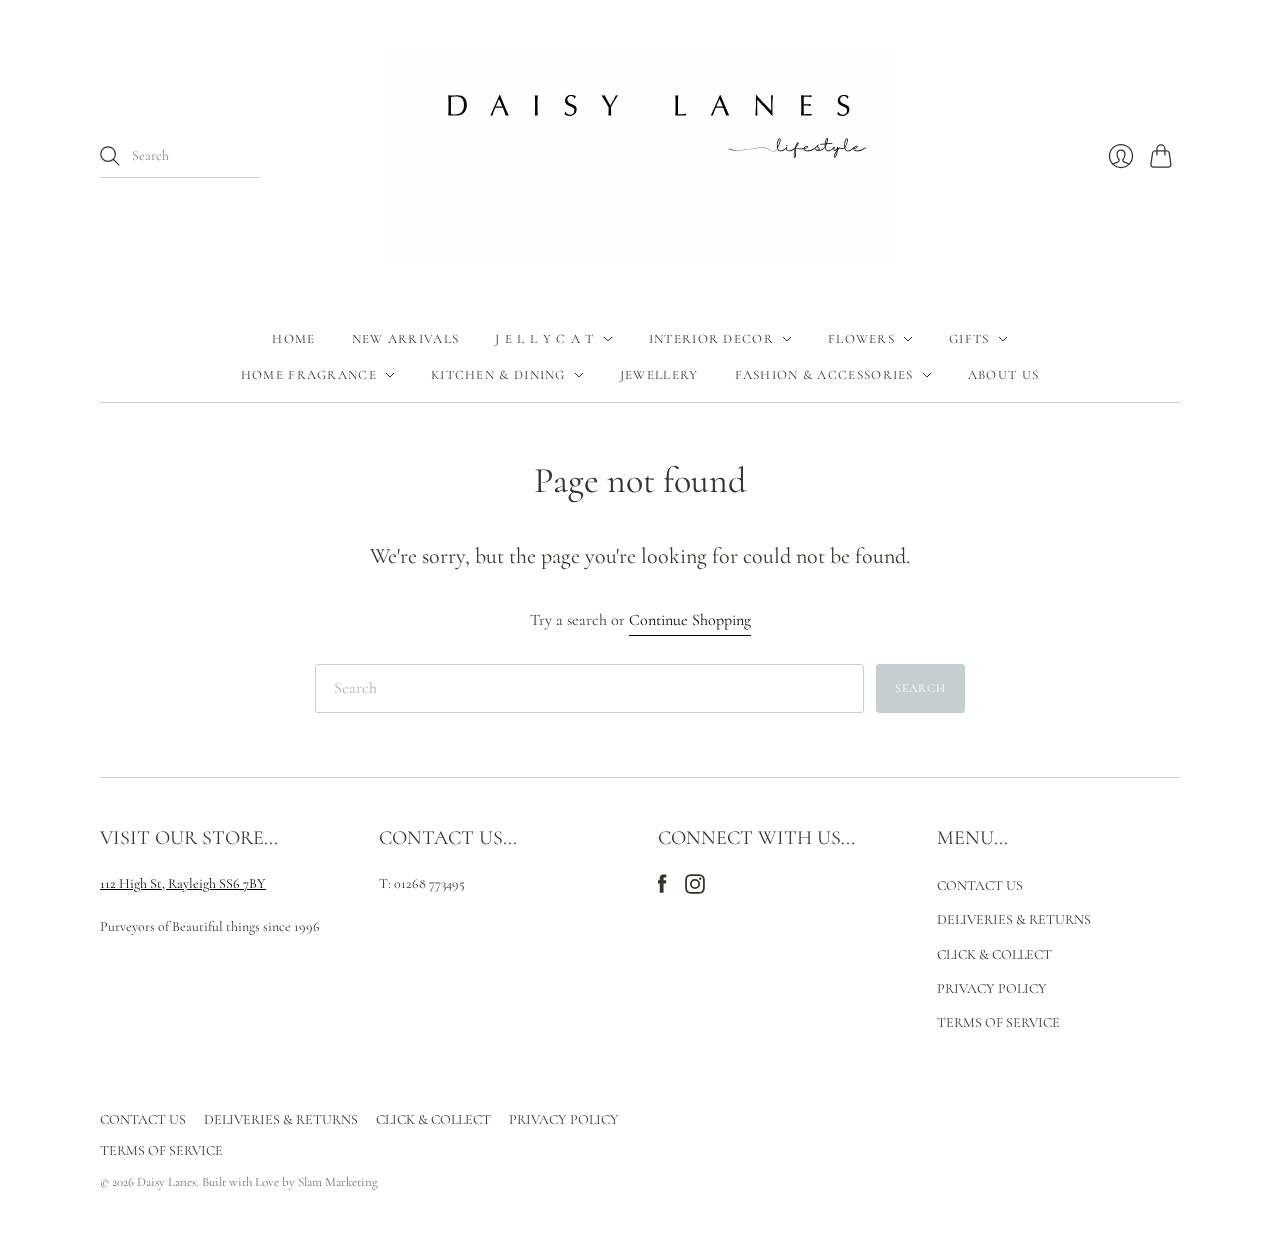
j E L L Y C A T (545, 339)
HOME (293, 339)
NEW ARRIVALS (406, 339)
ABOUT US (1003, 375)
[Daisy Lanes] (640, 156)
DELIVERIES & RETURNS (1014, 919)
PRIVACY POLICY (992, 988)
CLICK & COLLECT (994, 954)
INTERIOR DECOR (711, 339)
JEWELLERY (659, 375)
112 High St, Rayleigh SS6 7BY (183, 883)
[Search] (110, 156)
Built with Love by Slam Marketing (290, 1182)
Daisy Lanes (166, 1182)
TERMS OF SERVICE (998, 1022)
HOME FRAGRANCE (309, 375)
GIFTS (969, 339)
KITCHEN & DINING (498, 375)
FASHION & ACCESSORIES (824, 375)
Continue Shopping (690, 620)
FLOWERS (861, 339)
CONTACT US (980, 885)
